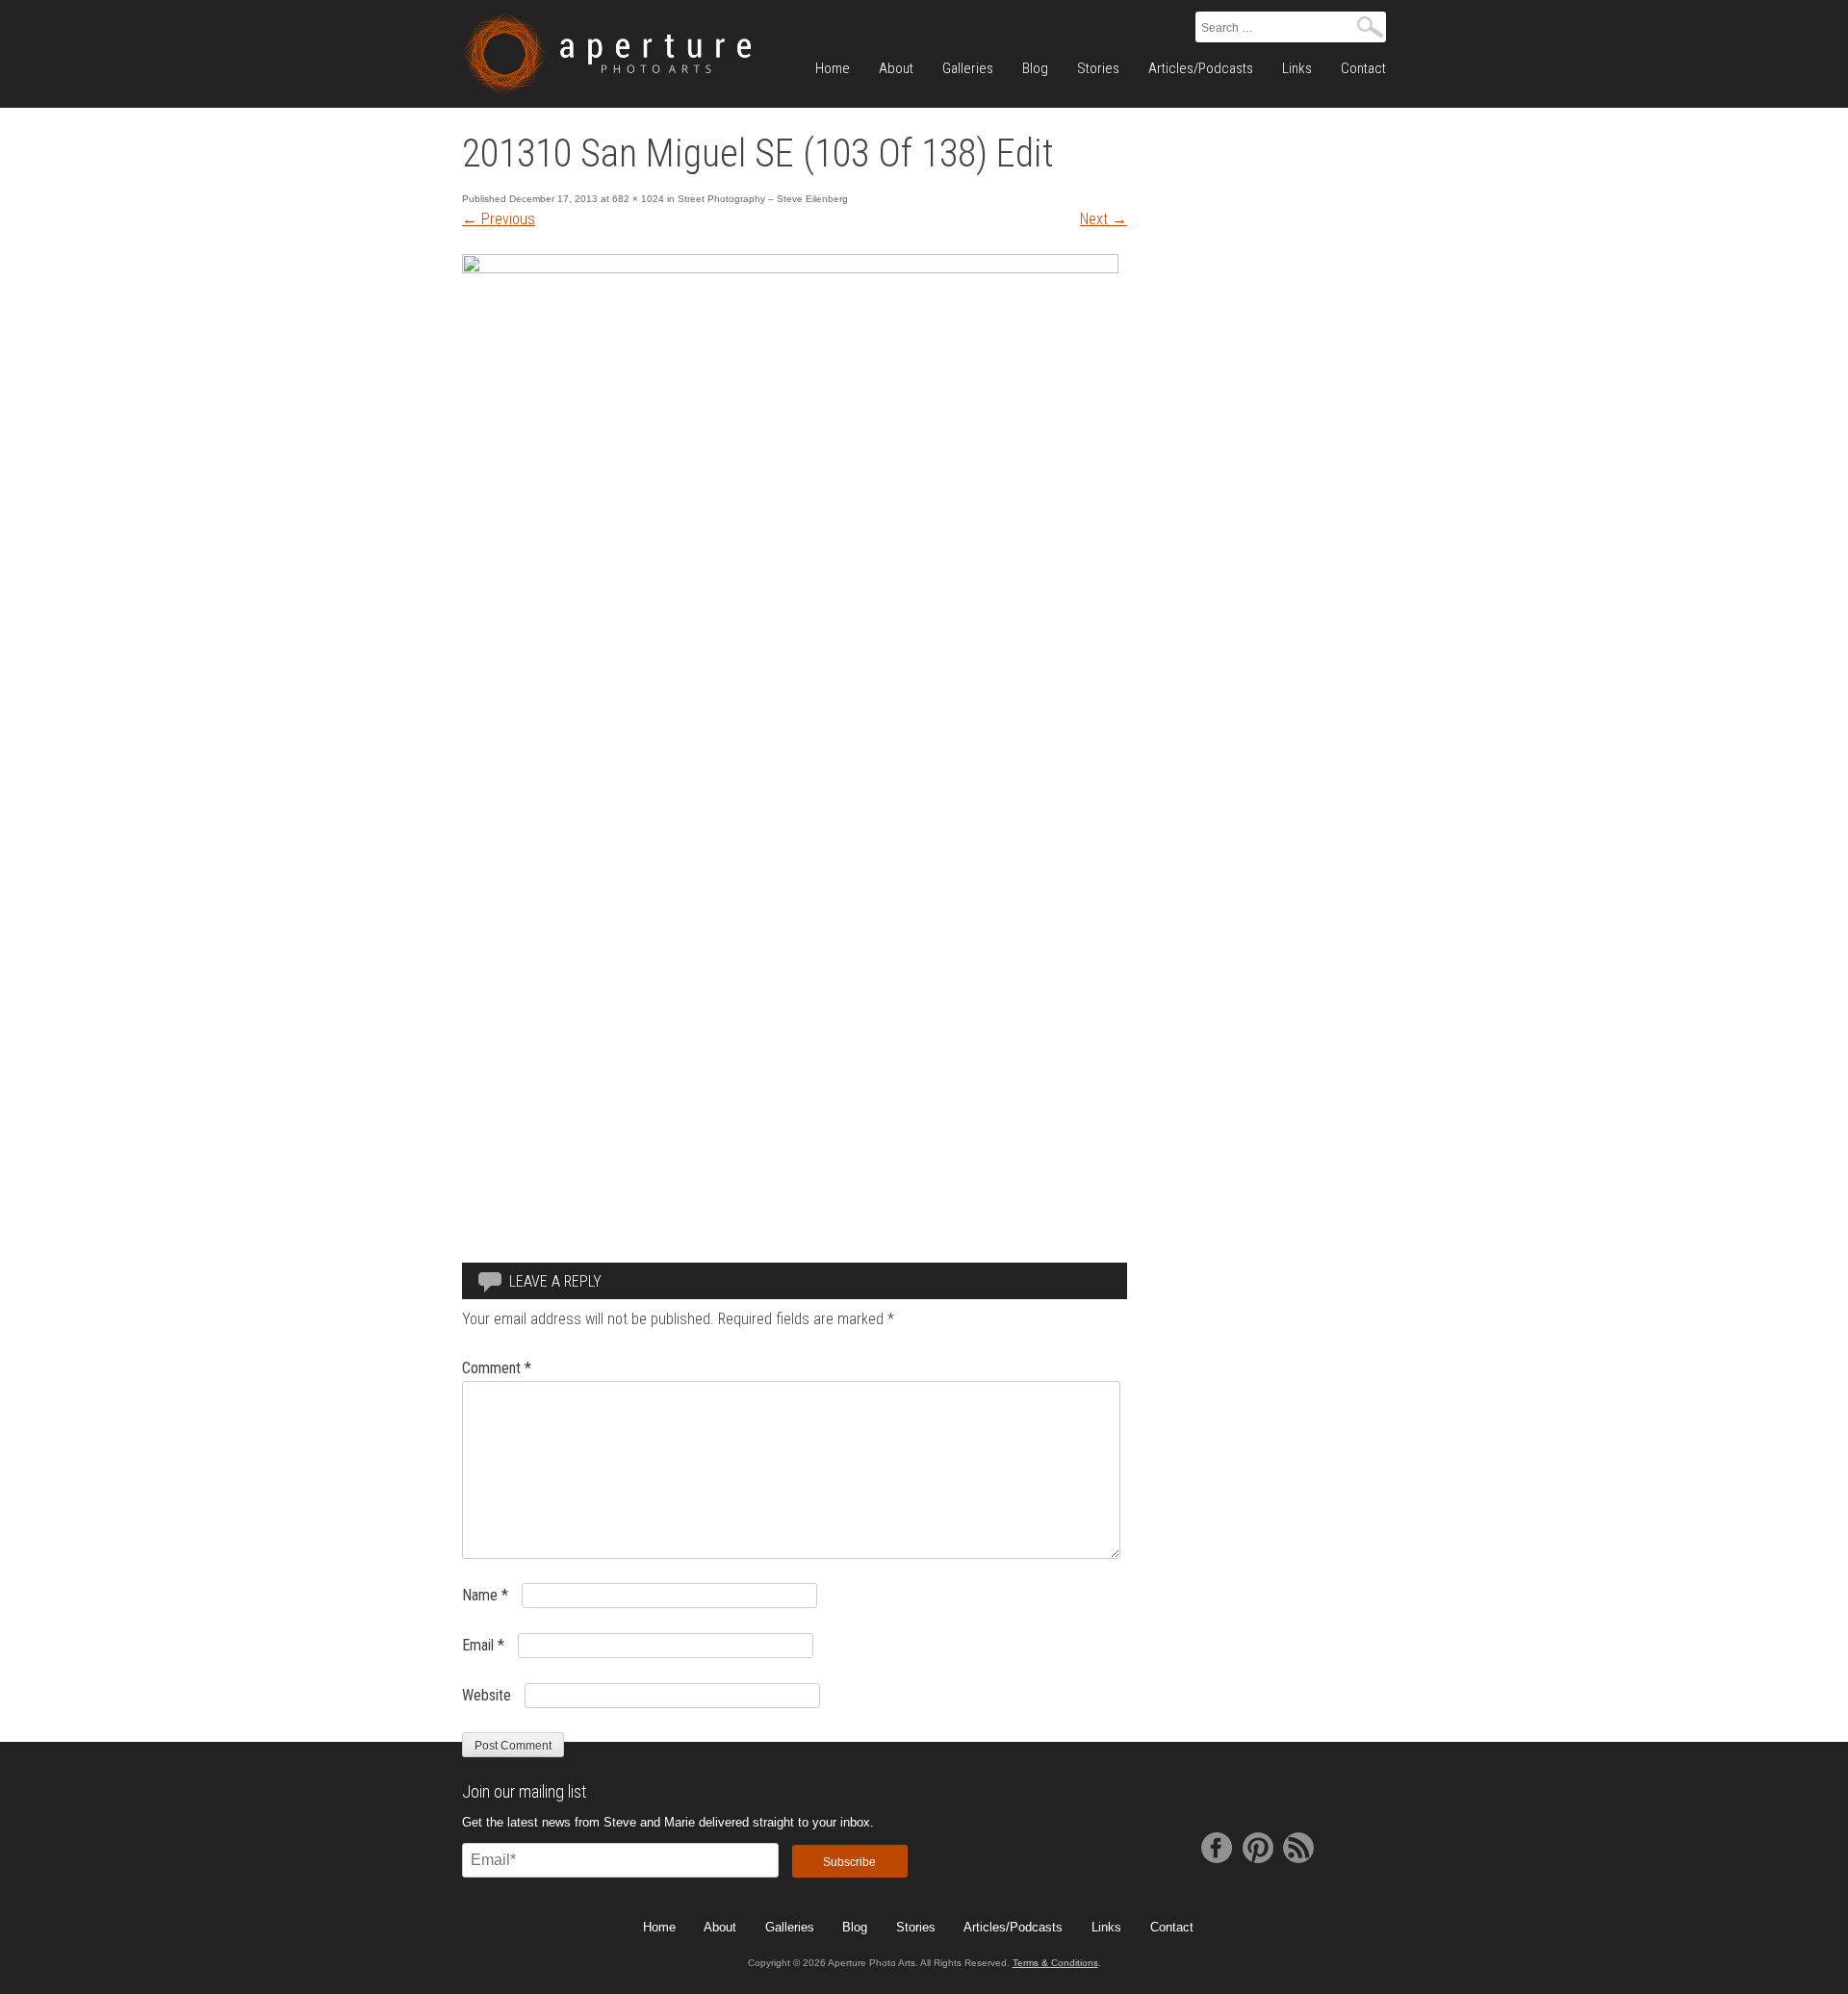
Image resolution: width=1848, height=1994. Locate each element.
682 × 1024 (638, 199)
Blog (1035, 68)
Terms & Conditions (1055, 1963)
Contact (1363, 68)
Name (485, 1595)
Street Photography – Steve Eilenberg (763, 199)
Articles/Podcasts (1201, 68)
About (896, 68)
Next (1104, 219)
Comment (497, 1368)
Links (1297, 68)
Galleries (968, 68)
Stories (1098, 68)
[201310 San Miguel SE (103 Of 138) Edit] (790, 268)
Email (483, 1645)
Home (833, 68)
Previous (499, 219)
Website (487, 1695)
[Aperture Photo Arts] (606, 54)
